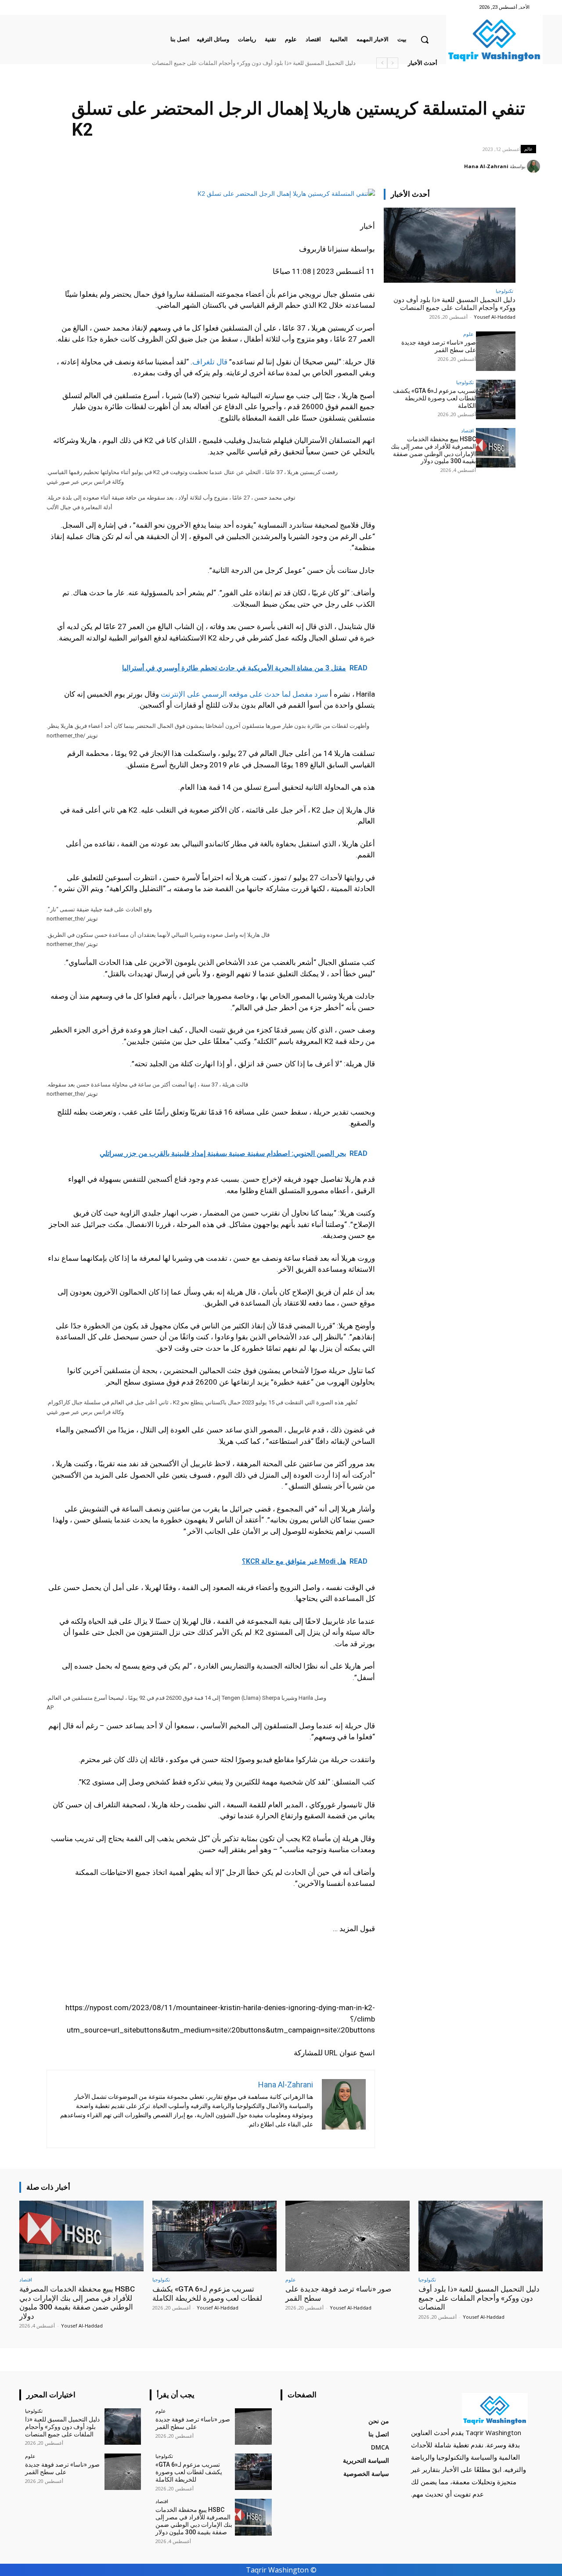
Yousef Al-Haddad (495, 317)
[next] (382, 63)
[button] (425, 40)
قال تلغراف (210, 362)
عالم (528, 149)
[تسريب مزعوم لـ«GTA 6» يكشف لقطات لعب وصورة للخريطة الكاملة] (496, 399)
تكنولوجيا (504, 291)
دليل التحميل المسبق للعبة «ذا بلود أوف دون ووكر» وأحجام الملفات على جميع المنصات (454, 304)
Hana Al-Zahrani (486, 166)
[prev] (393, 63)
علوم (468, 334)
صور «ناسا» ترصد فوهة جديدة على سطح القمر (300, 63)
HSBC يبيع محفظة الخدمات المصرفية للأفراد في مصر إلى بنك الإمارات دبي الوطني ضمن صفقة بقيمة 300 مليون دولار (217, 63)
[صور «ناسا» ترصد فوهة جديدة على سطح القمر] (496, 351)
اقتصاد (467, 430)
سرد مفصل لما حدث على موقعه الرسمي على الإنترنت (244, 694)
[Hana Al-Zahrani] (535, 166)
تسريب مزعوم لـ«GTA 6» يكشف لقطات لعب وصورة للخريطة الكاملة (434, 398)
